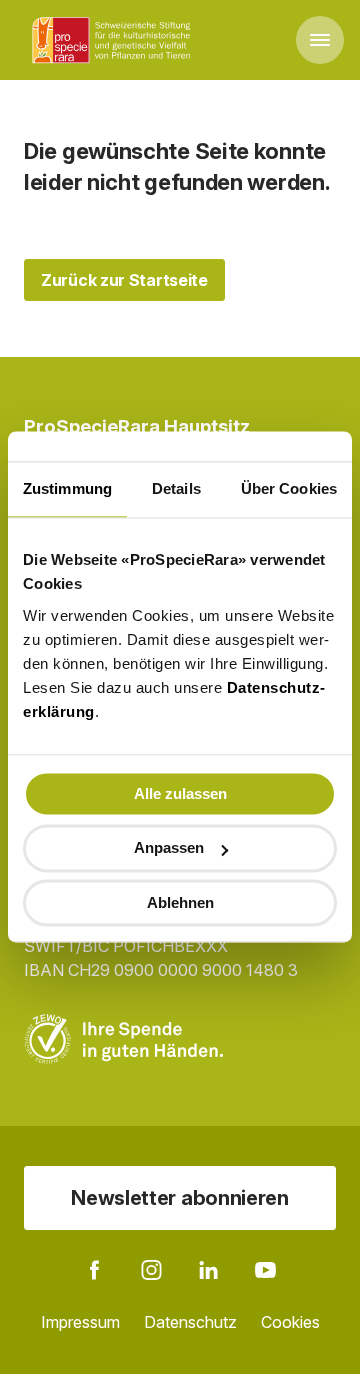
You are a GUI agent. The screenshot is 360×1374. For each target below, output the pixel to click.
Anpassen (169, 848)
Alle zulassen (180, 793)
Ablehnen (180, 902)
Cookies (290, 1322)
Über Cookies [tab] (289, 488)
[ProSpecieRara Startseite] (115, 40)
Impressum (80, 1322)
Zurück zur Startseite (124, 280)
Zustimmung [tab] (67, 488)
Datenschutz (190, 1322)
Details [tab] (176, 488)
